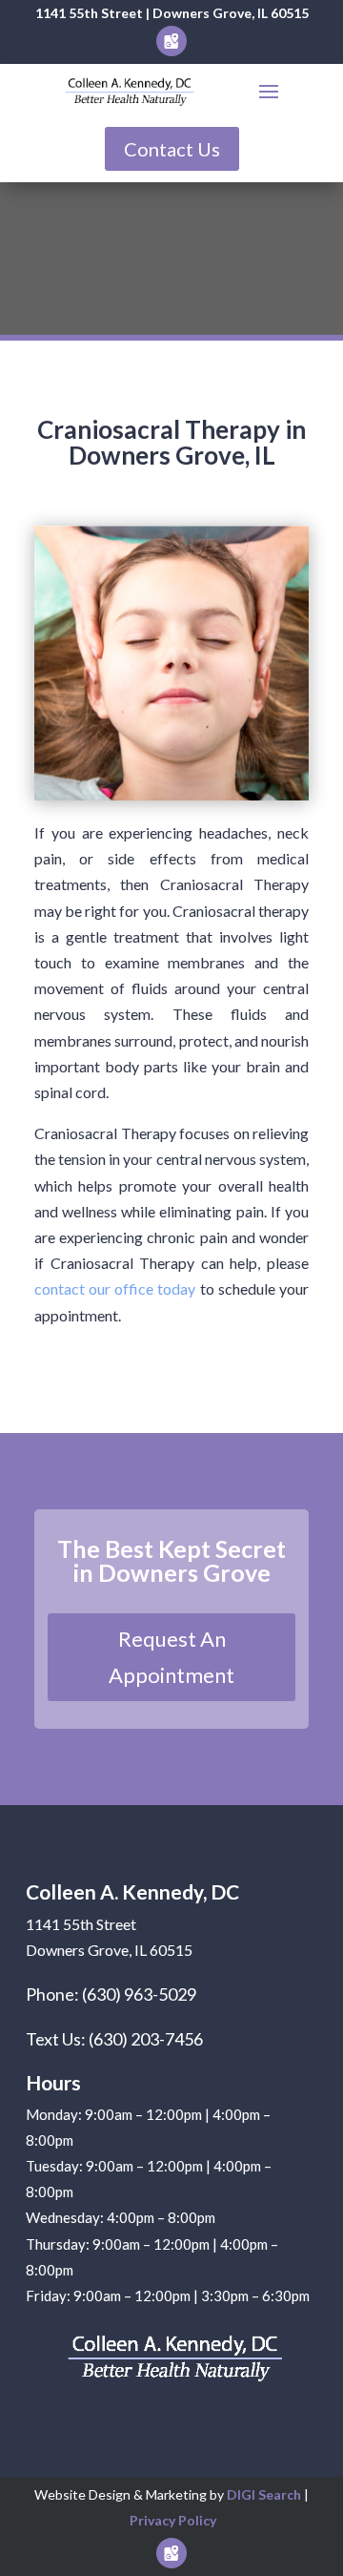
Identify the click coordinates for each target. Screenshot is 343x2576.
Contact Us (172, 149)
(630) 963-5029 (139, 1994)
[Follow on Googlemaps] (171, 41)
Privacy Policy (173, 2520)
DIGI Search (265, 2494)
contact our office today (115, 1288)
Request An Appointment (171, 1656)
